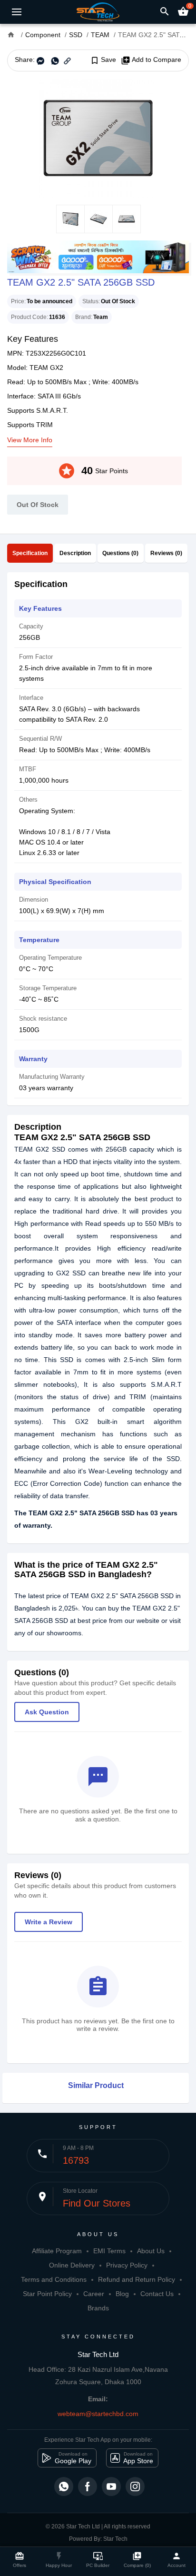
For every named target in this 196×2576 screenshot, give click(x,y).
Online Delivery (72, 2265)
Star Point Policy (47, 2294)
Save (103, 60)
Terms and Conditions (54, 2279)
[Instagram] (135, 2486)
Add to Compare (151, 60)
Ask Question (47, 1712)
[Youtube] (111, 2486)
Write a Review (49, 1922)
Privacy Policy (127, 2265)
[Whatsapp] (64, 2486)
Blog (122, 2294)
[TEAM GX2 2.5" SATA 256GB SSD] (98, 138)
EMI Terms (109, 2251)
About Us (151, 2251)
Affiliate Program (57, 2251)
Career (94, 2294)
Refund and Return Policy (137, 2279)
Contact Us (157, 2294)
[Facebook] (88, 2486)
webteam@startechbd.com (98, 2414)
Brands (98, 2308)
